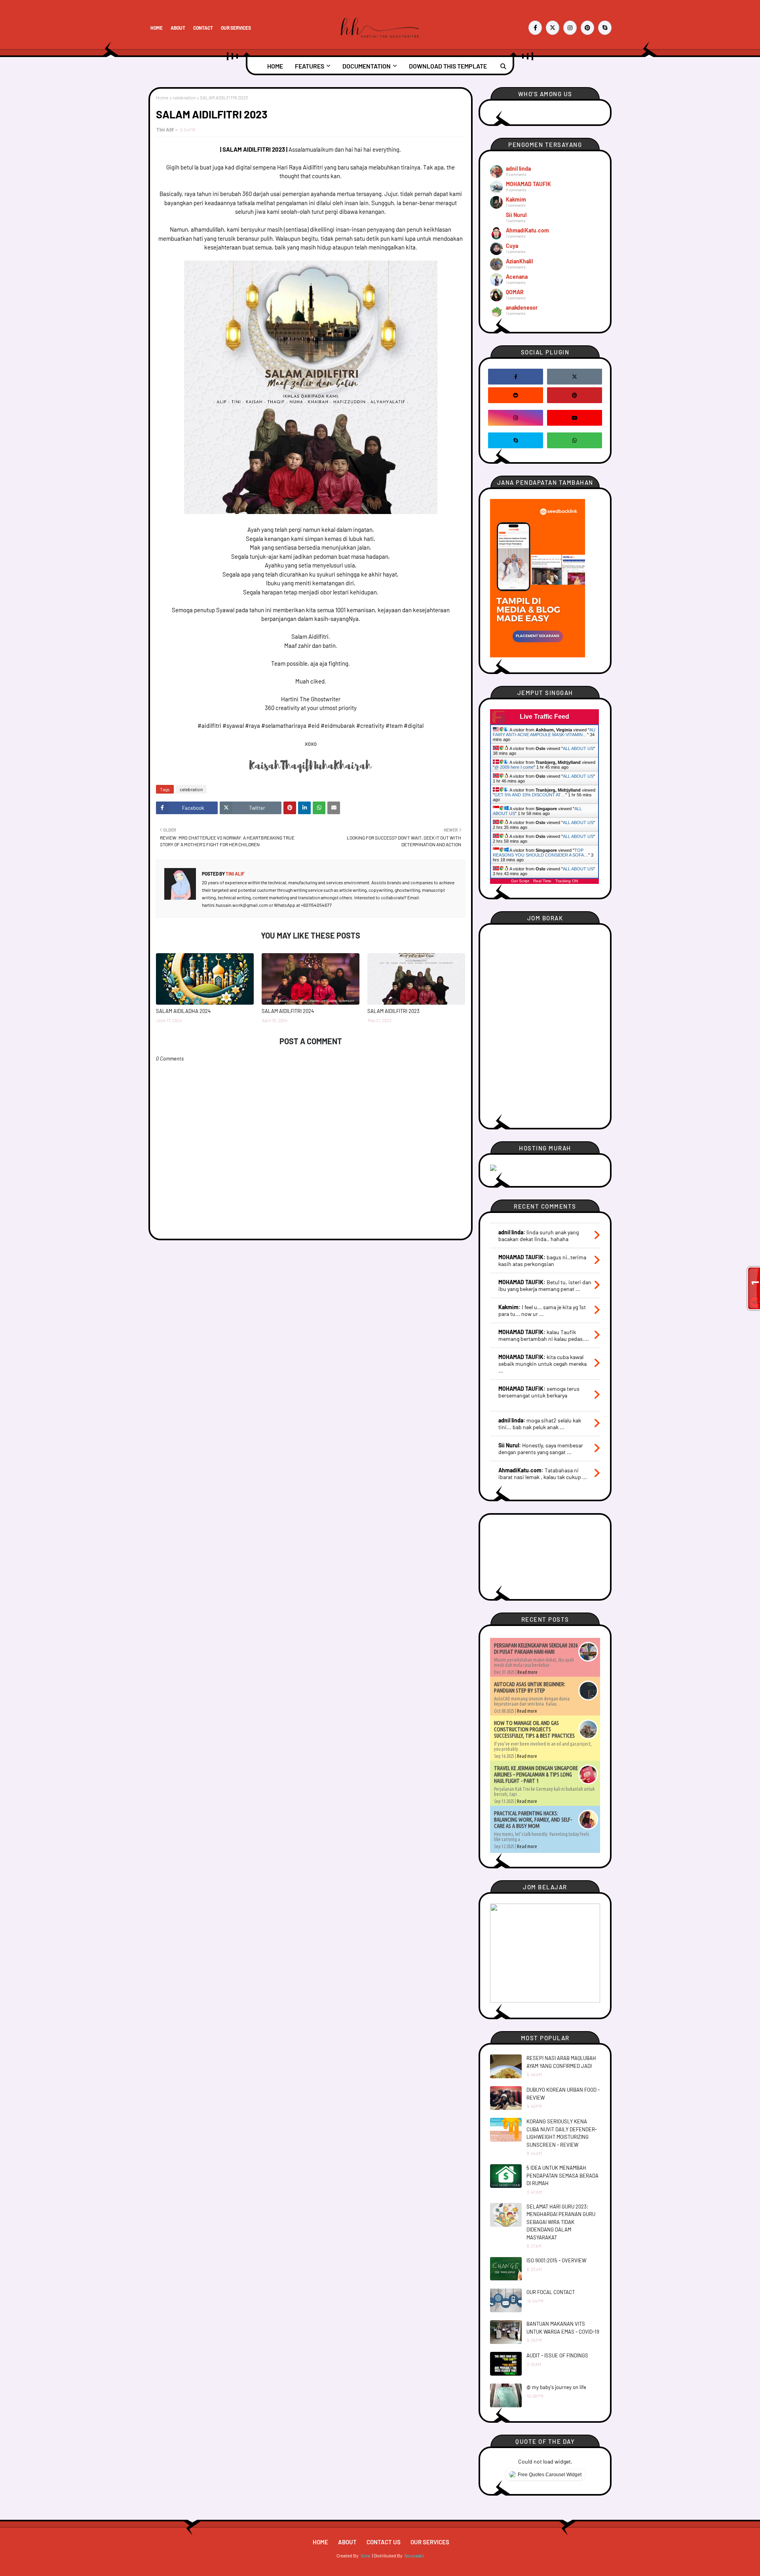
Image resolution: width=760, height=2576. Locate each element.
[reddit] (516, 395)
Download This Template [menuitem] (448, 66)
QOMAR (515, 292)
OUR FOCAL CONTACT (551, 2292)
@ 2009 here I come (514, 767)
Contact (203, 28)
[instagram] (570, 28)
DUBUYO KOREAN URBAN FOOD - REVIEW (563, 2094)
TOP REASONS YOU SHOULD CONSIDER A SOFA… (541, 853)
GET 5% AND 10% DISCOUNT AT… (530, 795)
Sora (365, 2555)
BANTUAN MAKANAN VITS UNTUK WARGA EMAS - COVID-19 (563, 2328)
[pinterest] (587, 28)
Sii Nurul (516, 215)
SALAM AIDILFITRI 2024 (288, 1011)
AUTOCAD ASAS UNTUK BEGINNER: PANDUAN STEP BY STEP (530, 1687)
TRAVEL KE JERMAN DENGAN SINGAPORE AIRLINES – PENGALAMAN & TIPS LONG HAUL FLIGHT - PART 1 (536, 1774)
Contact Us (384, 2542)
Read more (527, 1672)
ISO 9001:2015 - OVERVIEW (556, 2260)
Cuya (512, 246)
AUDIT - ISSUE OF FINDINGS (557, 2355)
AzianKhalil (519, 261)
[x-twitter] (553, 28)
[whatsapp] (575, 440)
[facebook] (535, 28)
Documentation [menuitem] (367, 66)
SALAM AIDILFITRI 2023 (393, 1011)
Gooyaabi (414, 2555)
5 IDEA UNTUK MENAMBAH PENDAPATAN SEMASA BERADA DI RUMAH (562, 2175)
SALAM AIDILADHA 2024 (183, 1011)
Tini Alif (165, 129)
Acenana (517, 277)
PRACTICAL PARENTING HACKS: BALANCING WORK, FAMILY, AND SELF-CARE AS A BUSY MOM (533, 1820)
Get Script (520, 881)
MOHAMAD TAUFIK (528, 184)
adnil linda (518, 168)
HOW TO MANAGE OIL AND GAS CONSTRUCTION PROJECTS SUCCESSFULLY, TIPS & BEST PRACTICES (534, 1729)
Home (157, 28)
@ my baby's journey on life (556, 2387)
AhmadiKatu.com (527, 230)
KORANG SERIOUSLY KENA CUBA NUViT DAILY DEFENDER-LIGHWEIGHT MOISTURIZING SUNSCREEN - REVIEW (562, 2133)
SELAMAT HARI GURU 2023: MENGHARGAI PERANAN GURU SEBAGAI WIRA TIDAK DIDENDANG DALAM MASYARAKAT (561, 2222)
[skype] (605, 28)
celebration (184, 97)
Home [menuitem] (275, 66)
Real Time (542, 881)
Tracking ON (567, 881)
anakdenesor (522, 307)
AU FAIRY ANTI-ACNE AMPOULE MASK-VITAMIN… (544, 732)
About (178, 28)
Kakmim (516, 199)
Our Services (236, 28)
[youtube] (575, 418)
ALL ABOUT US (578, 748)
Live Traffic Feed (544, 717)
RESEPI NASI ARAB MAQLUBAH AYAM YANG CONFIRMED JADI (561, 2062)
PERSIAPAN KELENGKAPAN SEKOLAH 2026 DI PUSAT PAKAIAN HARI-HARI (536, 1649)
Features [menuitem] (310, 66)
